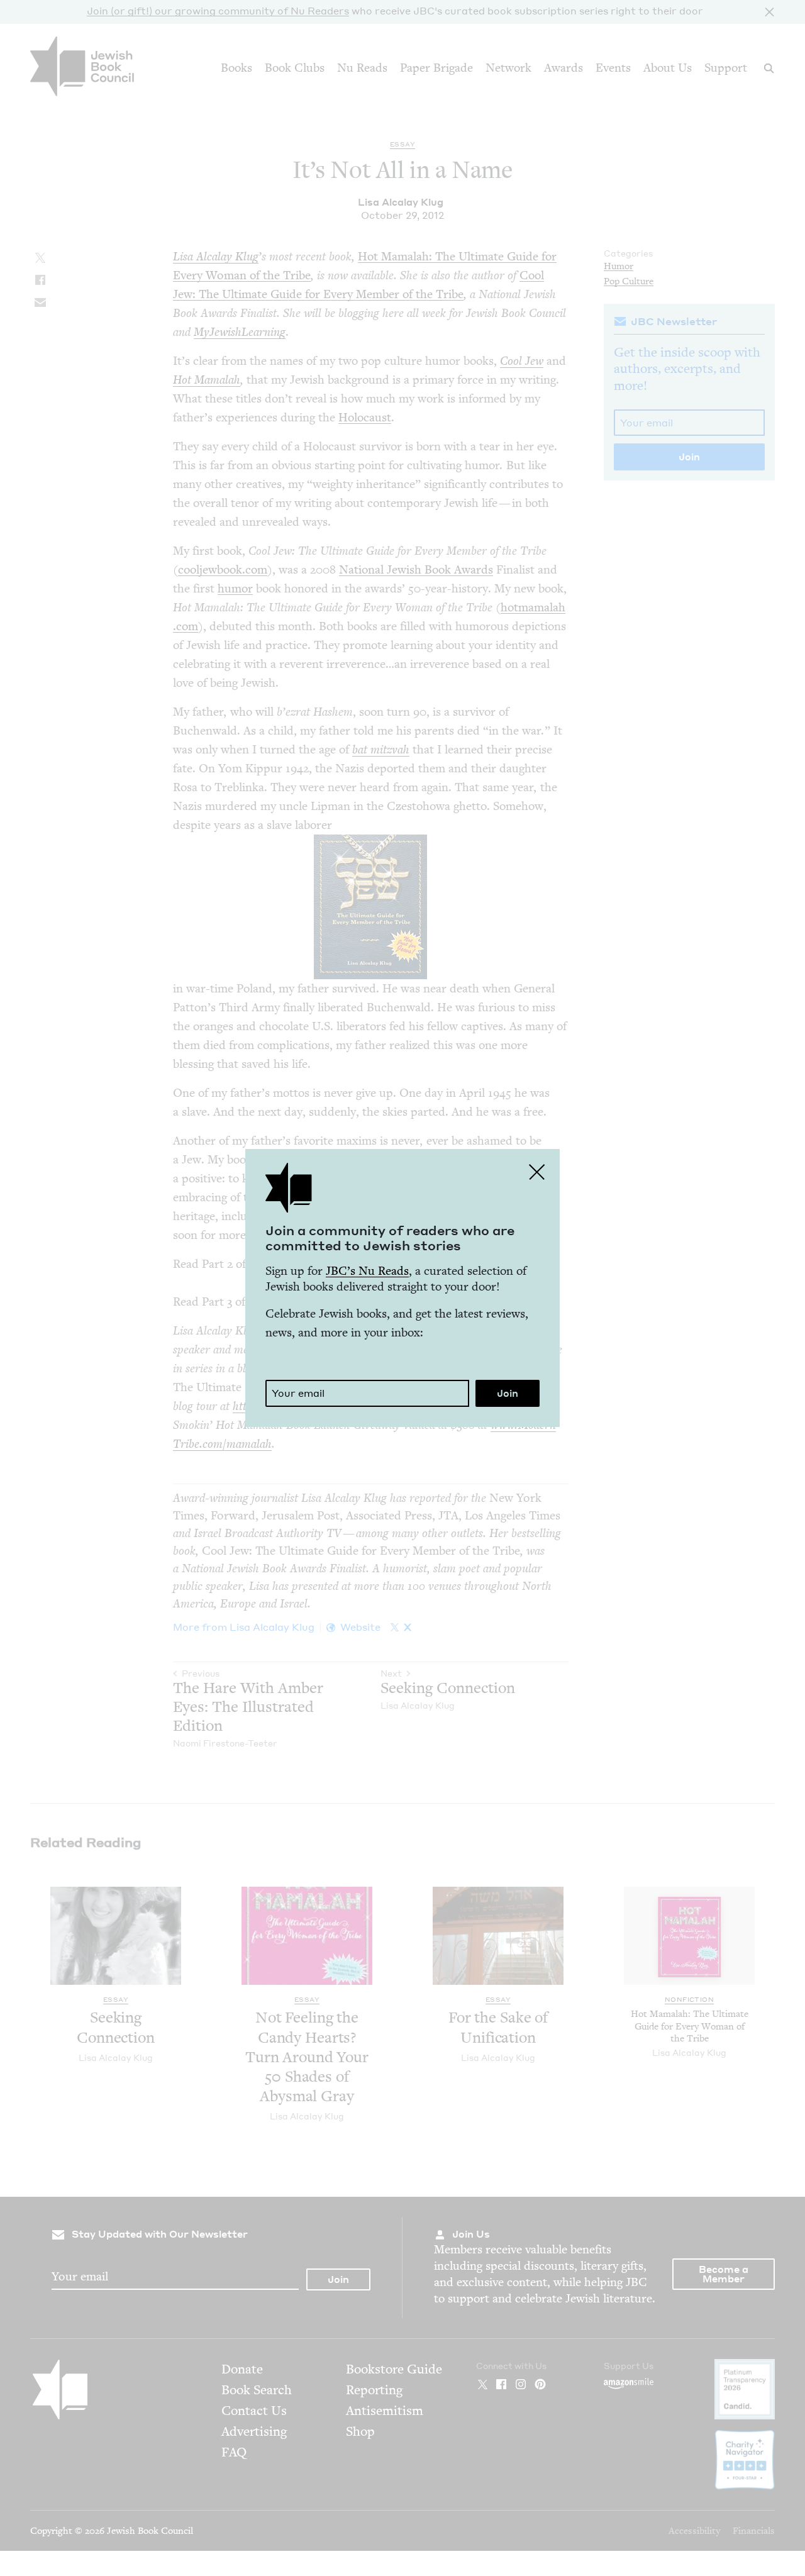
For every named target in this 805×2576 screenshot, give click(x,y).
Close (537, 1172)
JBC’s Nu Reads (367, 1271)
